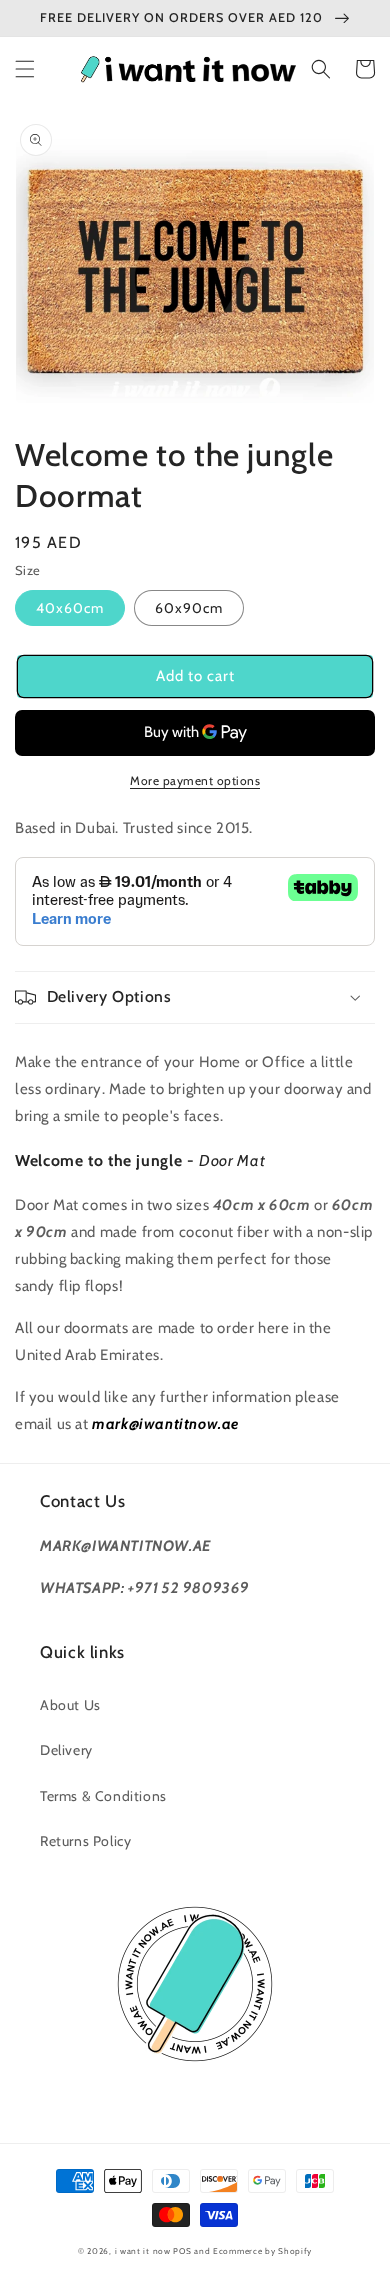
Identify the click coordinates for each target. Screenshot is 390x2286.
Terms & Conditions (103, 1796)
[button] (25, 69)
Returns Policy (85, 1841)
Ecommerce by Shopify (262, 2251)
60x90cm (189, 608)
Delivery (66, 1750)
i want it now (143, 2251)
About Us (70, 1705)
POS (182, 2251)
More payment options (195, 780)
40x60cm (70, 608)
